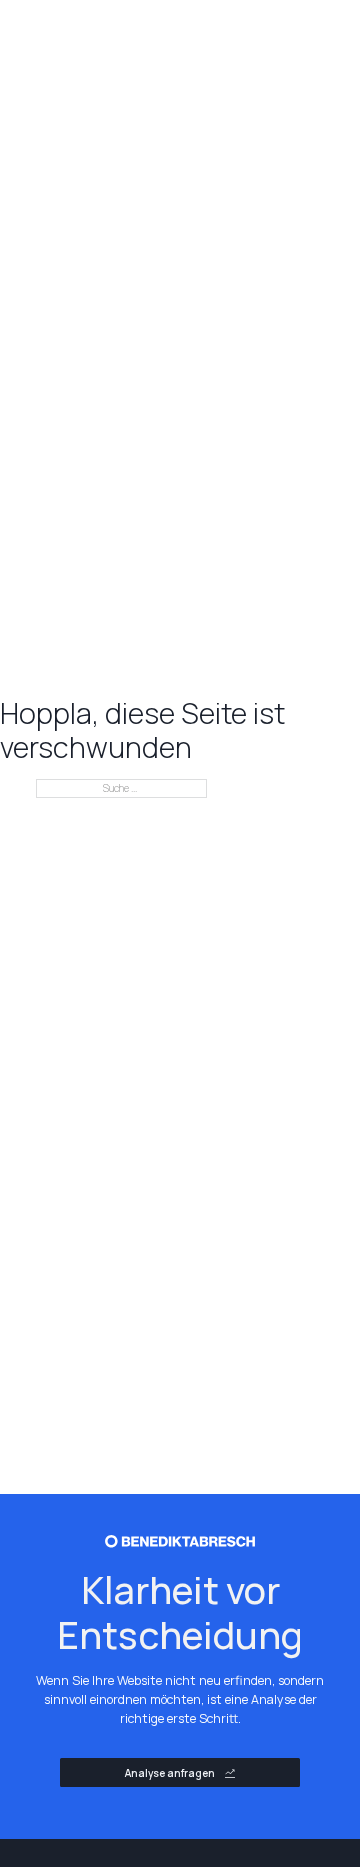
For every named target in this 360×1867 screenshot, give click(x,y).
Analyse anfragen (170, 1773)
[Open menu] (288, 38)
